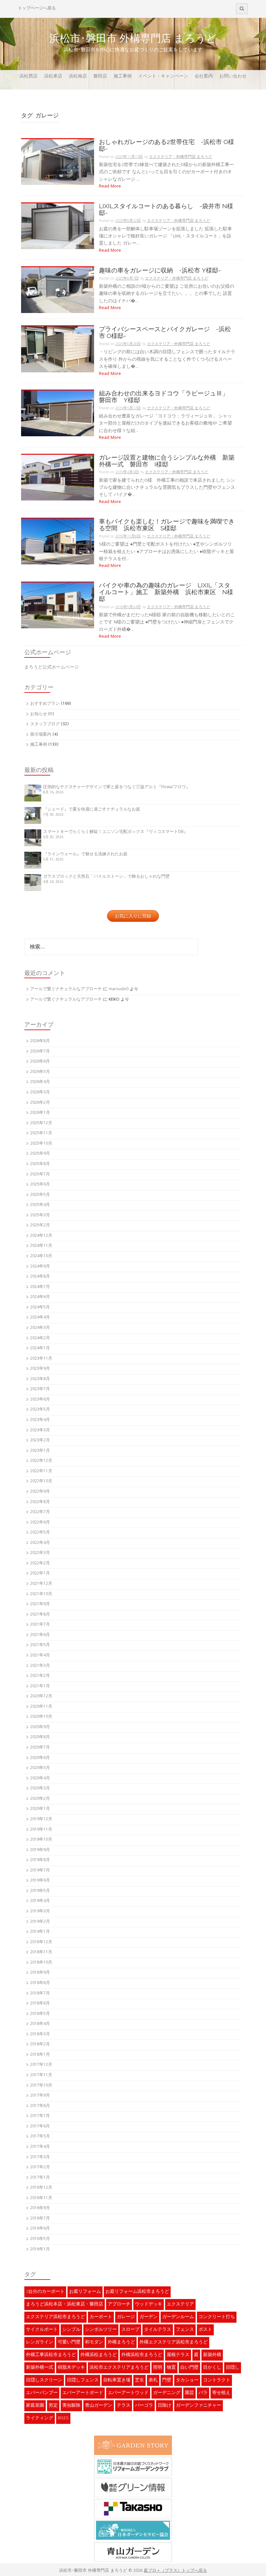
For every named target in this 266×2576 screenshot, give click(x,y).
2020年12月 (41, 1697)
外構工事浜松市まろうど (51, 2355)
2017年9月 (40, 2096)
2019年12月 (41, 1819)
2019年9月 (40, 1850)
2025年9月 (40, 1154)
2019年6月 (40, 1881)
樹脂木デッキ (71, 2368)
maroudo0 (119, 989)
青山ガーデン (99, 2406)
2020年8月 (40, 1737)
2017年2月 (40, 2167)
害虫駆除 (71, 2406)
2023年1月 (40, 1451)
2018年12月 (41, 1942)
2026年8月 (40, 1041)
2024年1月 (40, 1348)
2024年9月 (40, 1267)
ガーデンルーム (178, 2317)
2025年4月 (40, 1205)
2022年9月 (40, 1492)
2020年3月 (40, 1789)
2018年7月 (40, 1994)
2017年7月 (40, 2116)
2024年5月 (40, 1308)
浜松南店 (78, 77)
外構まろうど (121, 2342)
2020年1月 (40, 1809)
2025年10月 (41, 1144)
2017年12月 (41, 2065)
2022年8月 (40, 1502)
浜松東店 (53, 77)
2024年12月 (41, 1236)
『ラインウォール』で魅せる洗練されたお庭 (85, 855)
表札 (153, 2380)
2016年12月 (41, 2188)
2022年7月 (40, 1512)
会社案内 (204, 77)
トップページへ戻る (37, 9)
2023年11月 (41, 1359)
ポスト (205, 2330)
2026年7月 (40, 1052)
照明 (158, 2368)
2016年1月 (40, 2250)
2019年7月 (40, 1871)
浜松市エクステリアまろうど (119, 2368)
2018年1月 (40, 2055)
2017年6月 (40, 2127)
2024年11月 (41, 1246)
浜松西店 (29, 77)
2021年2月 (40, 1676)
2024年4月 (40, 1318)
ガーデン (149, 2317)
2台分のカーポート (45, 2292)
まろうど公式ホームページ (52, 668)
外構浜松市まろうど (142, 2355)
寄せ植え (221, 2393)
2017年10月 (41, 2086)
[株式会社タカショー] (133, 2509)
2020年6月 (40, 1758)
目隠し (233, 2368)
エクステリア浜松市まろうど (55, 2317)
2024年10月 (41, 1256)
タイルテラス (158, 2330)
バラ (203, 2393)
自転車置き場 (117, 2380)
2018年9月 (40, 1973)
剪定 (53, 2406)
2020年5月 (40, 1768)
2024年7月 (40, 1287)
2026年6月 (40, 1062)
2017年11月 (41, 2075)
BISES (63, 2418)
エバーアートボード (83, 2393)
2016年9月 (40, 2208)
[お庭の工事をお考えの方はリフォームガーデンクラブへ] (133, 2466)
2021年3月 (40, 1666)
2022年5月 (40, 1533)
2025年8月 (40, 1164)
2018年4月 (40, 2024)
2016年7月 (40, 2219)
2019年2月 (40, 1922)
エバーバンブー (42, 2393)
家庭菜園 (35, 2406)
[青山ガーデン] (133, 2552)
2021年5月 (40, 1645)
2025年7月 (40, 1175)
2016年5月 (40, 2239)
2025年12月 (41, 1123)
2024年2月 (40, 1338)
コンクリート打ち (217, 2317)
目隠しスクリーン (44, 2380)
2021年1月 (40, 1686)
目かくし (212, 2368)
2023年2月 (40, 1441)
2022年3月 (40, 1553)
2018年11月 (41, 1952)
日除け (164, 2406)
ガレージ (126, 2317)
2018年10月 (41, 1963)
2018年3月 (40, 2034)
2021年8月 (40, 1615)
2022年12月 (41, 1461)
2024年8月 (40, 1277)
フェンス (185, 2330)
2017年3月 (40, 2157)
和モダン (94, 2342)
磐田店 (100, 77)
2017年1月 (40, 2178)
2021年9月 (40, 1604)
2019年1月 (40, 1932)
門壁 (167, 2380)
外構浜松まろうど (99, 2355)
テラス (124, 2406)
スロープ (130, 2330)
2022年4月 (40, 1543)
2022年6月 (40, 1523)
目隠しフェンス (83, 2380)
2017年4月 (40, 2147)
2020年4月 (40, 1779)
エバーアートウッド (128, 2393)
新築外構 (212, 2355)
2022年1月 (40, 1574)
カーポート (101, 2317)
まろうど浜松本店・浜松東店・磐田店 (65, 2305)
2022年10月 (41, 1481)
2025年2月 (40, 1226)
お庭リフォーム (85, 2292)
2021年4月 (40, 1656)
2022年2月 (40, 1564)
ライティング (40, 2418)
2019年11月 (41, 1830)
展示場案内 (41, 735)
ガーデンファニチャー (199, 2406)
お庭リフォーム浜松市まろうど (137, 2292)
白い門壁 (189, 2368)
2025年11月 (41, 1133)
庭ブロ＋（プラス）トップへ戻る (175, 2571)
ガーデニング (167, 2393)
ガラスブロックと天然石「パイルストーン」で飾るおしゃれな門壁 (106, 877)
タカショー (187, 2380)
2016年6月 (40, 2229)
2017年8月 (40, 2106)
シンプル (71, 2330)
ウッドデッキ (149, 2305)
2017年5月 (40, 2137)
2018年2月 (40, 2045)
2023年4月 (40, 1420)
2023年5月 (40, 1410)
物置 (171, 2368)
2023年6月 (40, 1400)
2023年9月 (40, 1369)
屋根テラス (178, 2355)
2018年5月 (40, 2014)
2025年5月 (40, 1195)
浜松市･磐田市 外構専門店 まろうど (133, 38)
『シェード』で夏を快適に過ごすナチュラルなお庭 (92, 810)
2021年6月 (40, 1635)
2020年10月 (41, 1717)
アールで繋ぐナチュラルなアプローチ (66, 989)
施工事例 (123, 77)
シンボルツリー (101, 2330)
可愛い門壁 (69, 2342)
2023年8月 (40, 1379)
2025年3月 (40, 1216)
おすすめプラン (45, 704)
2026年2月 (40, 1103)
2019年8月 (40, 1860)
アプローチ (119, 2305)
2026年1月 (40, 1113)
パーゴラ (144, 2406)
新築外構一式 (40, 2368)
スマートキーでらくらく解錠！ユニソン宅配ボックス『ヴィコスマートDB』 (115, 832)
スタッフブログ (45, 724)
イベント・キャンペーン (163, 77)
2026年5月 (40, 1072)
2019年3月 (40, 1912)
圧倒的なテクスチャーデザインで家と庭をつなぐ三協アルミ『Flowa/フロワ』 (117, 787)
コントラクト (217, 2380)
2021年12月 (41, 1584)
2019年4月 (40, 1901)
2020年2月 (40, 1799)
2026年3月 (40, 1093)
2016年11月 (41, 2198)
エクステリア (180, 2305)
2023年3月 (40, 1431)
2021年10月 (41, 1594)
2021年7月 (40, 1625)
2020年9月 (40, 1727)
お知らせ (39, 714)
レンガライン (40, 2342)
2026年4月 (40, 1082)
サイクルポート (42, 2330)
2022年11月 (41, 1471)
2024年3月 (40, 1328)
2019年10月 (41, 1840)
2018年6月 (40, 2004)
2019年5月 (40, 1891)
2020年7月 (40, 1748)
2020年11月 (41, 1707)
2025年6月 (40, 1185)
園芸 (189, 2393)
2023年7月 (40, 1389)
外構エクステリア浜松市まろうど (174, 2342)
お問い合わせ (233, 77)
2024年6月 (40, 1297)
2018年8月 (40, 1983)
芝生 (139, 2380)
